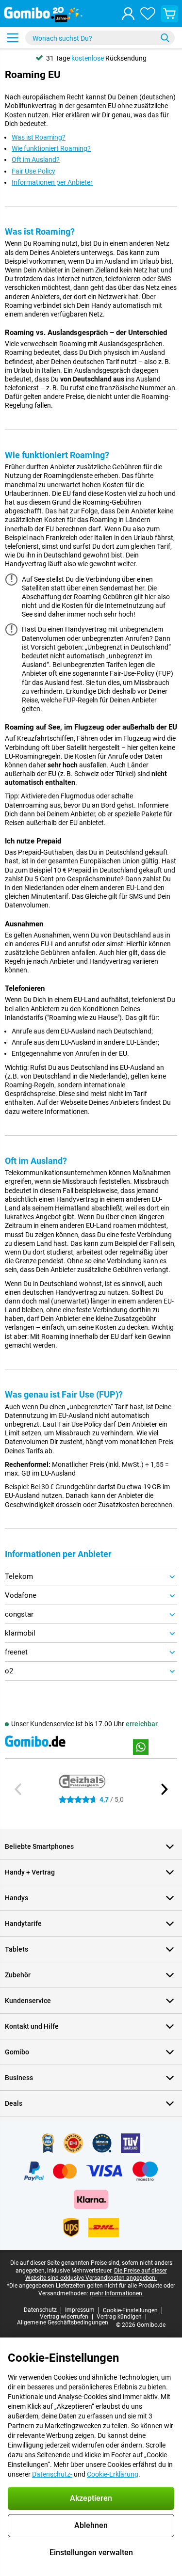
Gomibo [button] (17, 2052)
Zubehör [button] (18, 1975)
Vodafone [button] (21, 1595)
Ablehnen (91, 2525)
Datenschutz (40, 2310)
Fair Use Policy (33, 171)
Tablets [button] (17, 1949)
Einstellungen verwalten (91, 2552)
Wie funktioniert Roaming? (51, 148)
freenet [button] (16, 1652)
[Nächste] (164, 1789)
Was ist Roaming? (39, 137)
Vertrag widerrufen (64, 2317)
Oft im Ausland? (36, 159)
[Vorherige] (18, 1789)
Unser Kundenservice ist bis (84, 1724)
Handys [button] (17, 1898)
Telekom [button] (19, 1576)
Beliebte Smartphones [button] (39, 1846)
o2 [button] (9, 1671)
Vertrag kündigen (119, 2317)
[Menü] (13, 38)
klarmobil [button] (20, 1633)
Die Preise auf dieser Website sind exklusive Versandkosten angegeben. (96, 2274)
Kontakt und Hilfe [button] (32, 2026)
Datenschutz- (52, 2474)
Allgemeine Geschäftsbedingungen (63, 2322)
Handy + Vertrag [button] (30, 1872)
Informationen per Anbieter (52, 182)
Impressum (80, 2310)
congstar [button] (19, 1614)
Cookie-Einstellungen (130, 2310)
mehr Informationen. (117, 2293)
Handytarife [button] (23, 1924)
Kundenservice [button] (28, 2001)
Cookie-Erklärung (113, 2474)
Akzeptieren (91, 2498)
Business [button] (19, 2078)
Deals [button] (14, 2103)
